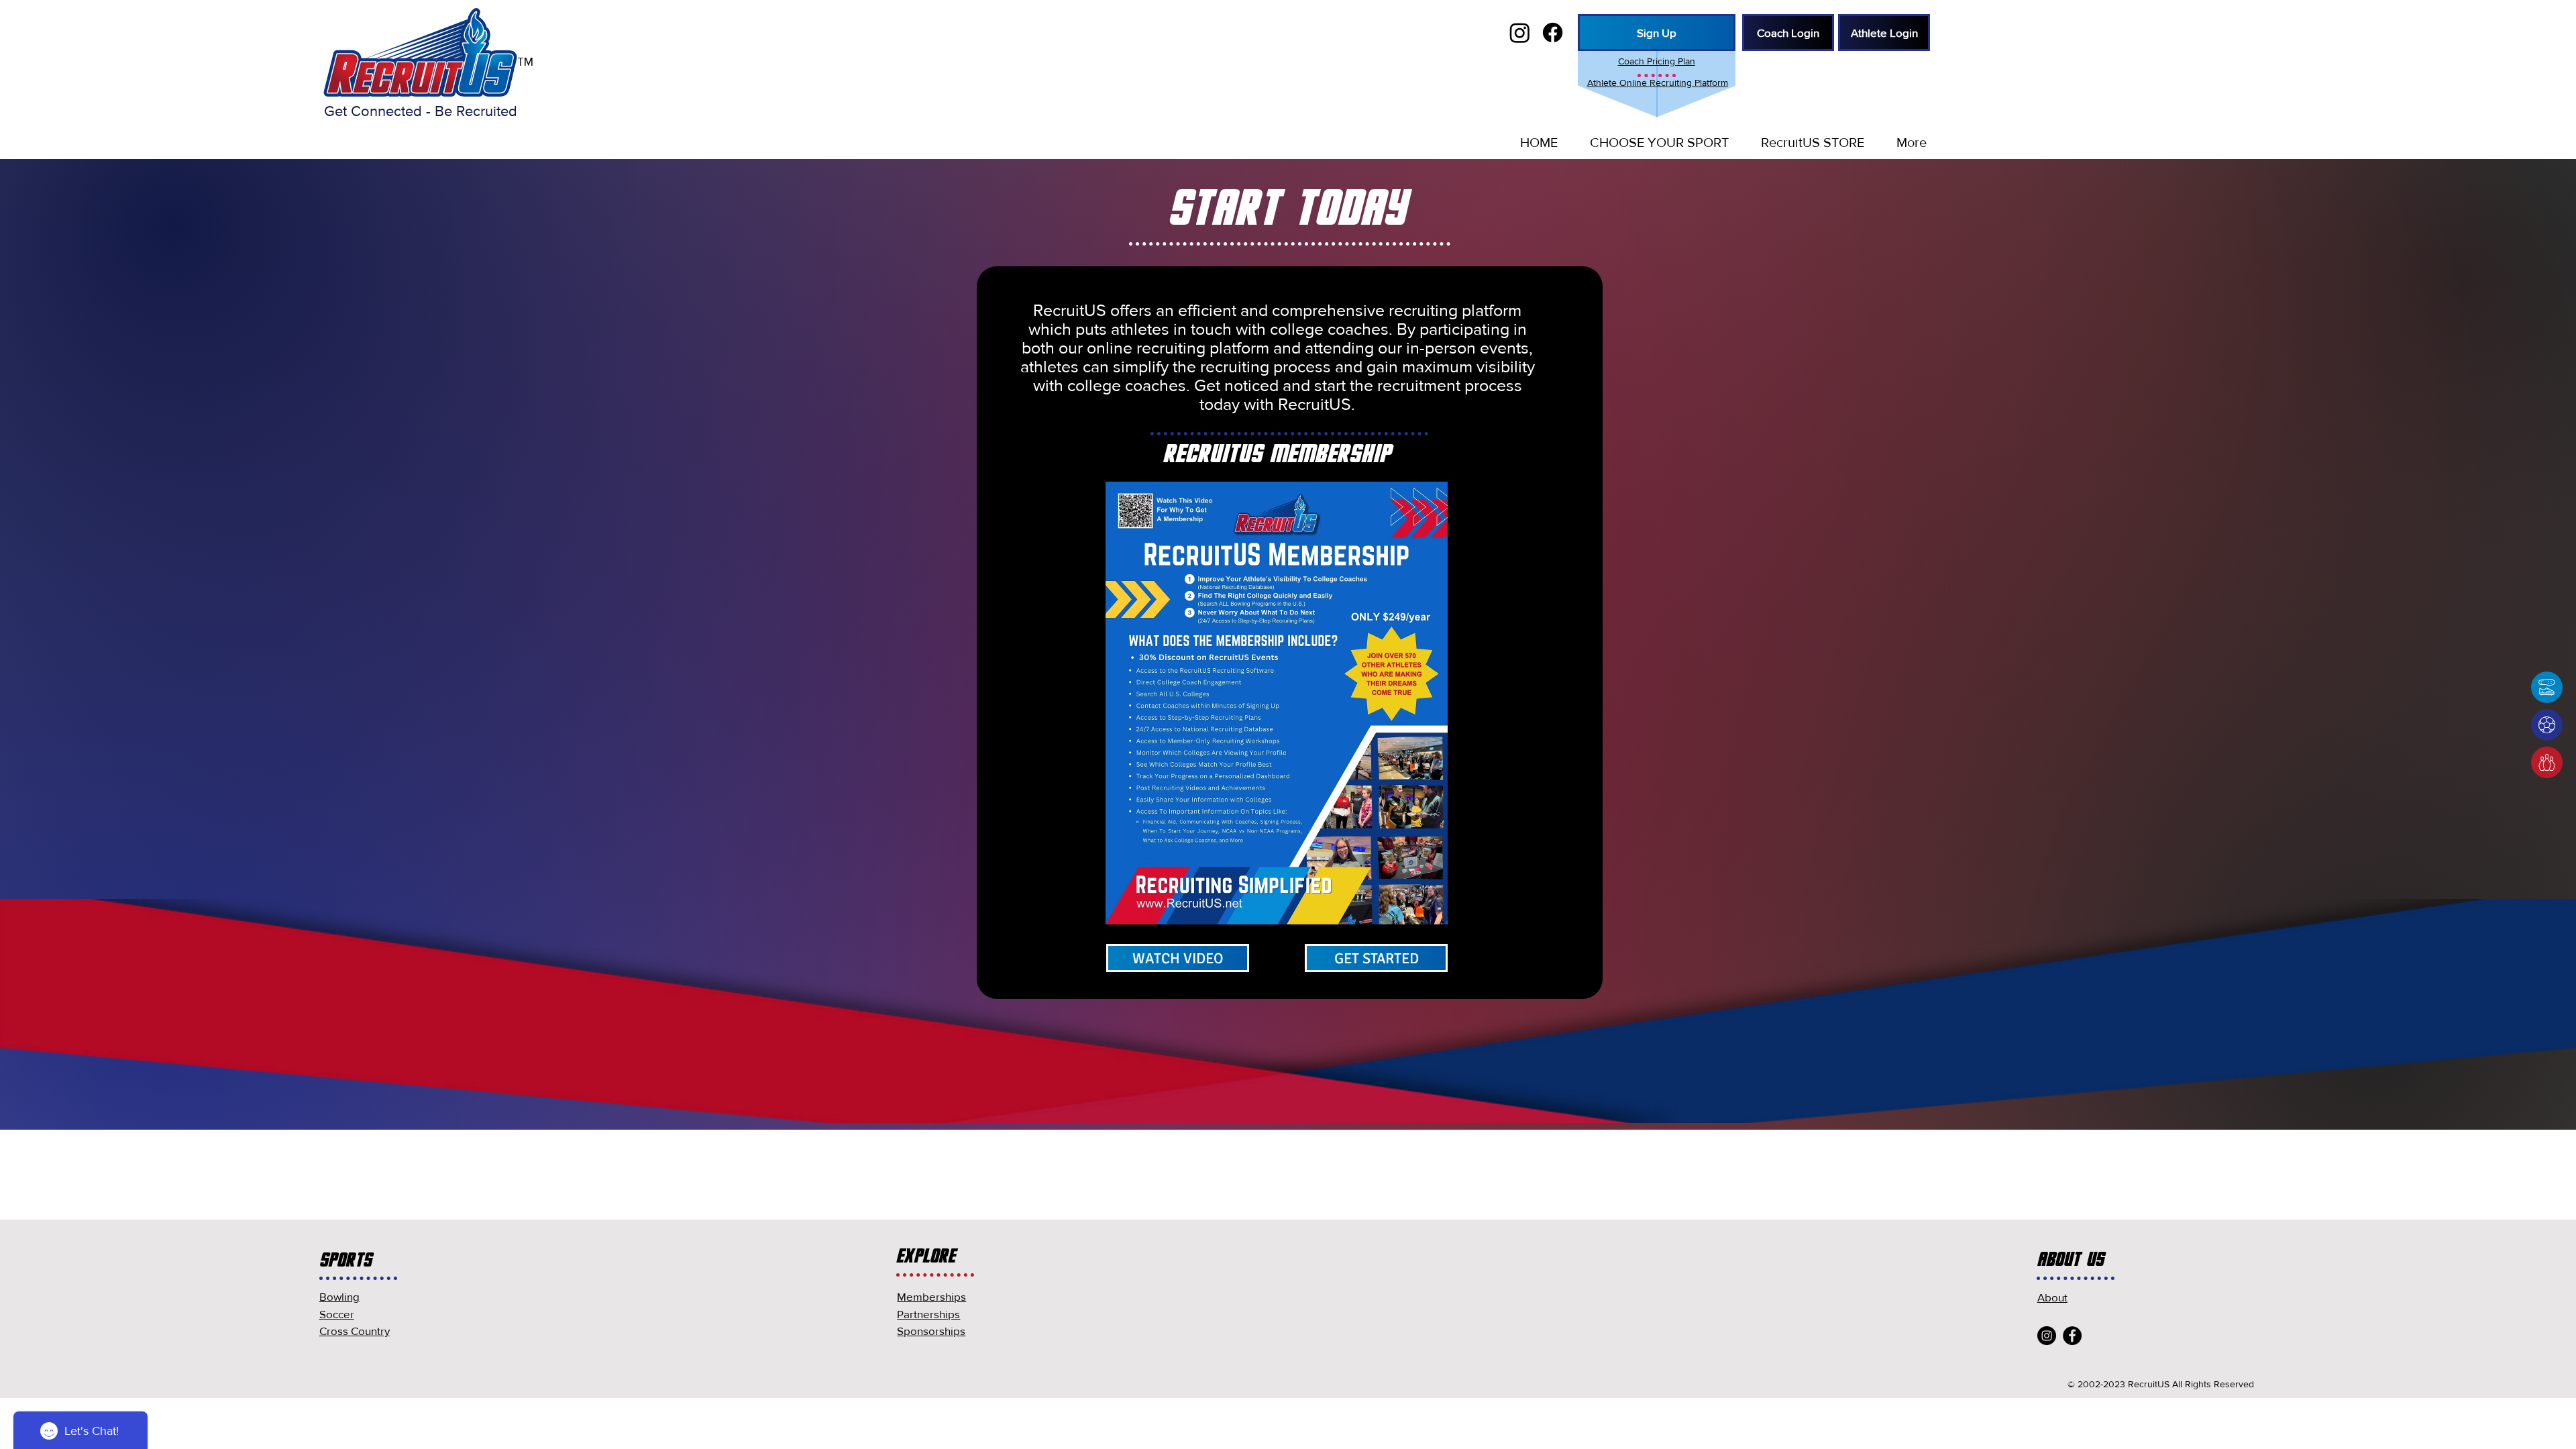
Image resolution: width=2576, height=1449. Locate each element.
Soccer (337, 1314)
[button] (1653, 142)
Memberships (931, 1296)
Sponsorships (931, 1331)
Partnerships (928, 1314)
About (2052, 1297)
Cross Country (355, 1331)
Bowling (339, 1296)
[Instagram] (2047, 1336)
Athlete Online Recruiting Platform (1658, 83)
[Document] (2547, 687)
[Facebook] (2072, 1336)
